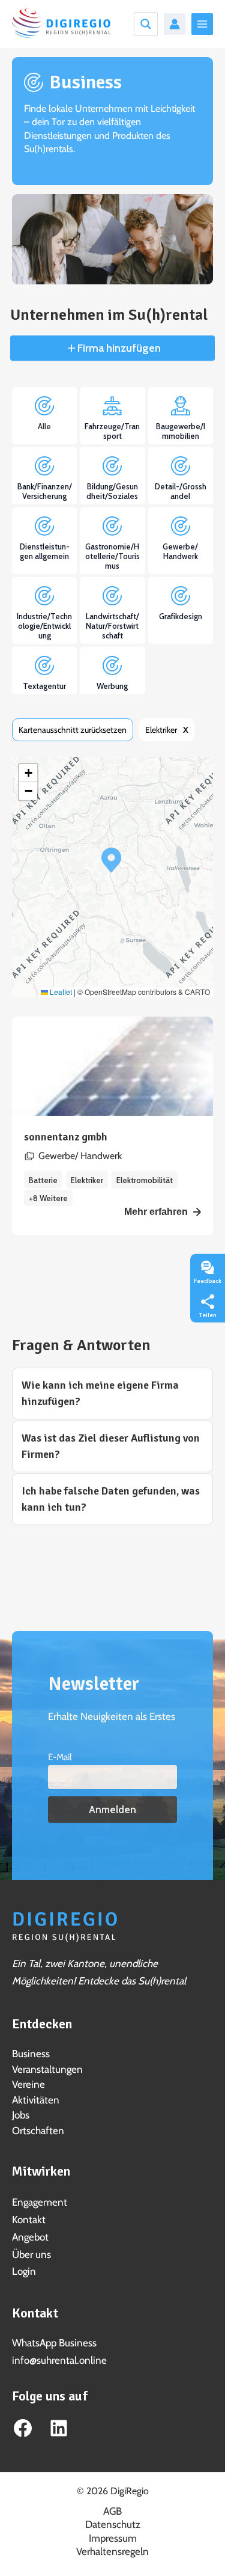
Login (24, 2271)
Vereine (28, 2084)
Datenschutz (113, 2524)
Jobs (21, 2115)
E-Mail (60, 1757)
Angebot (30, 2237)
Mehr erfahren (156, 1212)
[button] (111, 860)
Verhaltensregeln (112, 2551)
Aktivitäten (36, 2100)
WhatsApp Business (54, 2343)
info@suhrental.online (59, 2360)
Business (31, 2054)
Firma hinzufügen (118, 348)
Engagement (40, 2202)
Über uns (31, 2254)
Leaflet (60, 992)
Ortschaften (38, 2131)
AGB (112, 2511)
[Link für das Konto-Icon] (175, 24)
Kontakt (29, 2220)
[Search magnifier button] (146, 24)
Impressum (113, 2538)
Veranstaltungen (47, 2069)
